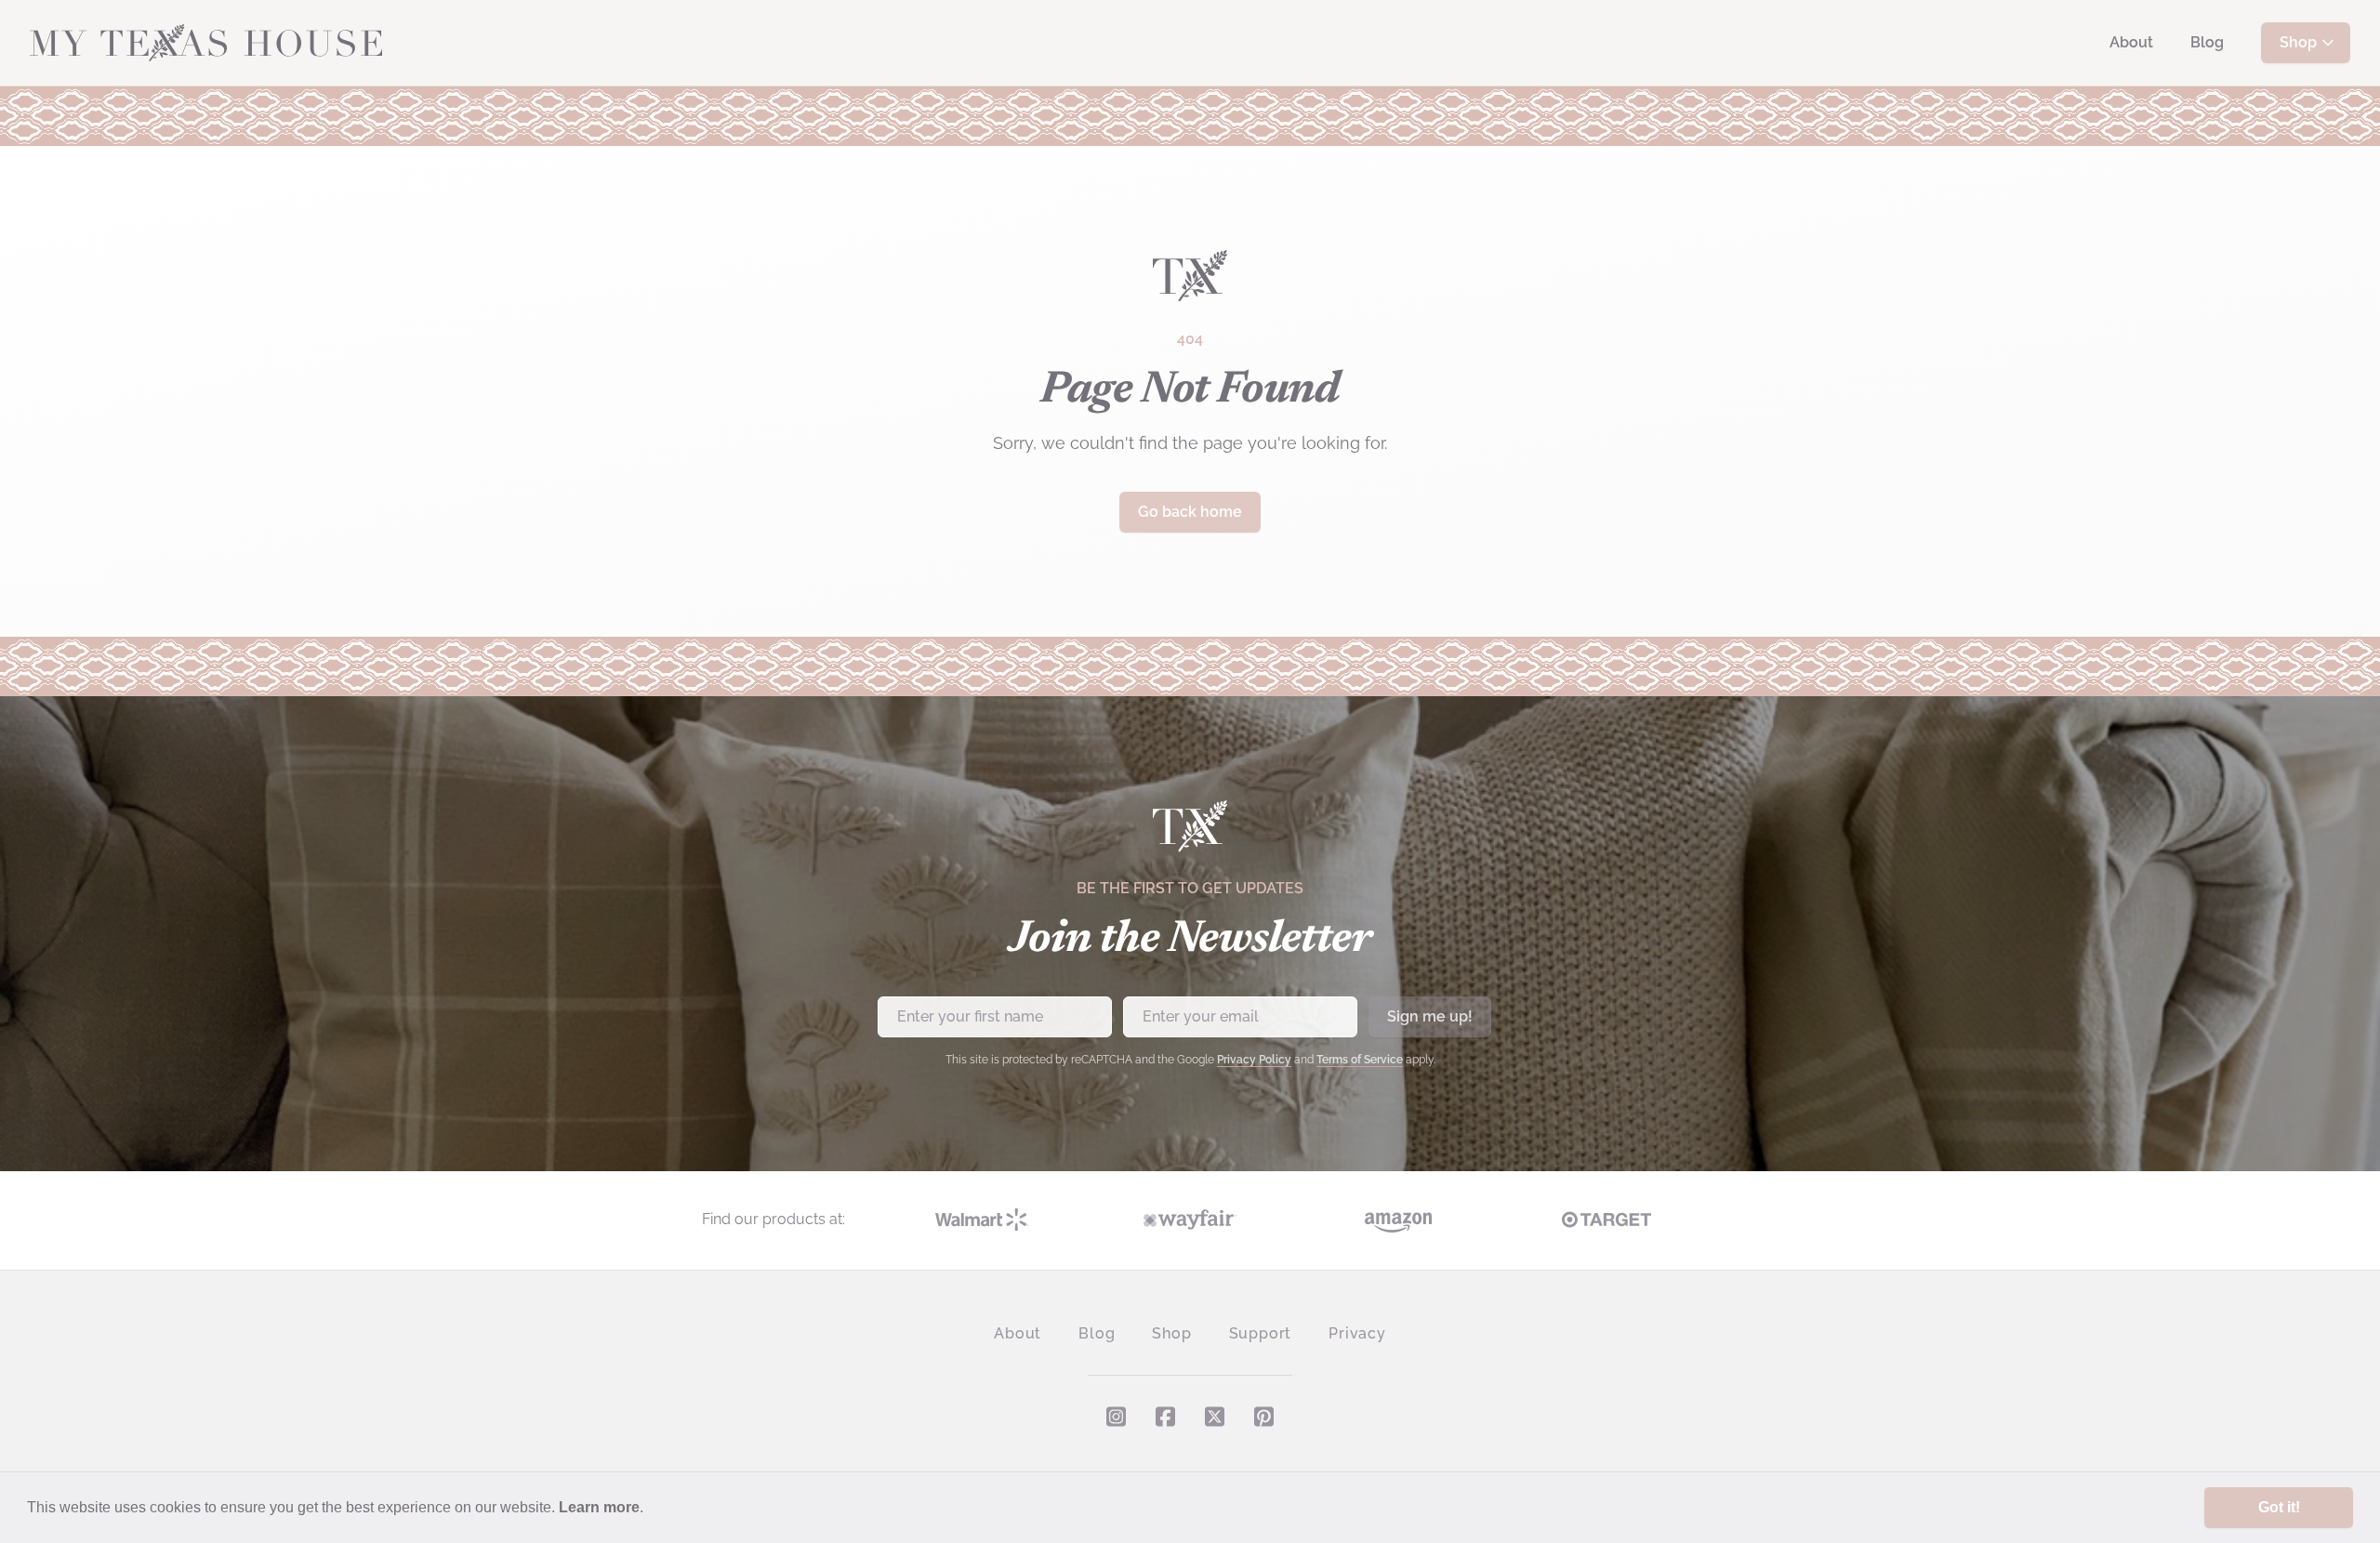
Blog (2207, 42)
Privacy (1357, 1333)
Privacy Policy (1254, 1060)
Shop (2298, 42)
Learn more (599, 1507)
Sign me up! (1430, 1016)
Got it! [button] (2279, 1507)
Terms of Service (1360, 1060)
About (2131, 42)
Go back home (1190, 512)
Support (1261, 1333)
